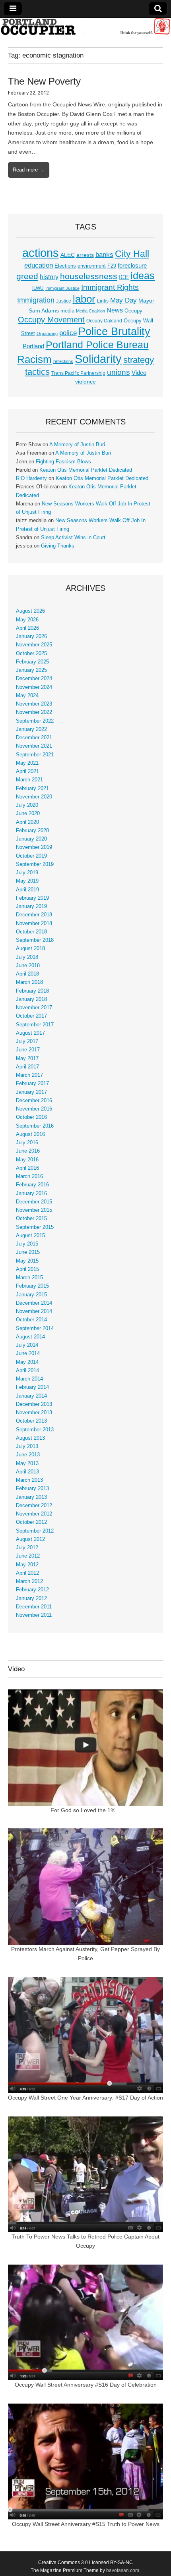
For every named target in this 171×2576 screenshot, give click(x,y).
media (67, 311)
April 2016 (27, 1168)
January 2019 (31, 906)
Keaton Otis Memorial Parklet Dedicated (86, 470)
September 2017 (35, 1025)
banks (104, 255)
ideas (143, 276)
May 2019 (27, 881)
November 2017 (34, 1008)
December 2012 (34, 1506)
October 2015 (31, 1219)
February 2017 (32, 1084)
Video (139, 373)
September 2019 (35, 864)
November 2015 (34, 1210)
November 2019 (34, 847)
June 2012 (28, 1556)
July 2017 (27, 1041)
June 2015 (28, 1252)
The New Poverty (44, 81)
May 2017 (27, 1059)
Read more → (29, 170)
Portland (33, 346)
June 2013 (28, 1455)
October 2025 (31, 654)
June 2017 (28, 1050)
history (49, 277)
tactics (37, 372)
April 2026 (27, 628)
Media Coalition (90, 311)
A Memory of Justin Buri (77, 445)
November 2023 (34, 704)
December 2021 (34, 738)
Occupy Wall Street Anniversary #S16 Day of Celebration (86, 2385)
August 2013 (30, 1438)
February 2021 (32, 789)
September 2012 (35, 1531)
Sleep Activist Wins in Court (73, 538)
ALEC (68, 255)
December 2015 (34, 1202)
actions (41, 253)
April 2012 (27, 1573)
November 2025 (34, 645)
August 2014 (30, 1337)
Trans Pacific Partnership (78, 373)
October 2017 (31, 1016)
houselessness (89, 276)
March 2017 (29, 1075)
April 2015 (27, 1269)
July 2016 (27, 1143)
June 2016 (28, 1151)
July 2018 (27, 957)
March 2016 (29, 1176)
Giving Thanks (58, 546)
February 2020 (32, 831)
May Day (123, 300)
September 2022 (35, 721)
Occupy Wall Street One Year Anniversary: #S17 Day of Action (85, 2098)
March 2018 (29, 982)
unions (119, 372)
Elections (65, 266)
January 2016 (31, 1194)
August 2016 (30, 1134)
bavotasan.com (123, 2570)
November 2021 (34, 746)
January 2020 (31, 839)
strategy (139, 360)
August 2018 (30, 949)
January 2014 (31, 1396)
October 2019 (31, 856)
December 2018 (34, 915)
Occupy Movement (51, 320)
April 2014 (27, 1371)
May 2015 (27, 1261)
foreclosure (132, 266)
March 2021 (29, 780)
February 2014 (32, 1387)
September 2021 (35, 755)
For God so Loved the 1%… (86, 1810)
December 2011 (34, 1607)
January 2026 (31, 636)
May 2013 (27, 1463)
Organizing (47, 334)
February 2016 (32, 1185)
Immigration (36, 300)
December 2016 (34, 1101)
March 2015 (29, 1278)
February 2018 (32, 991)
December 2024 (34, 679)
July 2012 (27, 1548)
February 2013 (32, 1489)
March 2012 (29, 1581)
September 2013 (35, 1430)
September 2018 (35, 940)
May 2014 (27, 1362)
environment (92, 266)
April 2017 (27, 1067)
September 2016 (35, 1126)
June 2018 (28, 966)
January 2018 (31, 999)
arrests (85, 255)
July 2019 (27, 873)
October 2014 (31, 1320)
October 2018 (31, 932)
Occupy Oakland (104, 321)
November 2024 (34, 687)
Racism (34, 359)
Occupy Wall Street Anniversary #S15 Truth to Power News (86, 2524)
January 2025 (31, 670)
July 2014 (27, 1345)
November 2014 (34, 1311)
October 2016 (31, 1117)
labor (84, 299)
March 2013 (29, 1480)
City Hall (132, 254)
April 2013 (27, 1472)
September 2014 (35, 1328)
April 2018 (27, 974)
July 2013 (27, 1446)
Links (103, 301)
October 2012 (31, 1522)
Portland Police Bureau (97, 345)
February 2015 (32, 1286)
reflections (63, 361)
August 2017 (30, 1033)
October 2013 (31, 1421)
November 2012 (34, 1514)
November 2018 (34, 924)
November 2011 (34, 1615)
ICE (124, 277)
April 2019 (27, 890)
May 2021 (27, 763)
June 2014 (28, 1354)
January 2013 (31, 1497)
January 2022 (31, 729)
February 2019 (32, 898)
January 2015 (31, 1295)
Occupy (133, 311)
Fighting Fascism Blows (63, 462)
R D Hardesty (31, 478)
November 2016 (34, 1109)
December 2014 (34, 1303)
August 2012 (30, 1539)
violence (85, 382)
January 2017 (31, 1092)
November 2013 (34, 1413)
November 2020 (34, 797)
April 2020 (27, 822)
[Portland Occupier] (85, 26)
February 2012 (32, 1590)
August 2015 (30, 1236)
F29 (112, 266)
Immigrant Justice (62, 288)
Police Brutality (114, 332)
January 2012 (31, 1598)
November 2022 (34, 712)
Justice (64, 301)
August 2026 (30, 611)
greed (27, 276)
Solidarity (98, 359)
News (115, 310)
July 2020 (27, 805)
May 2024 (27, 696)
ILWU (38, 288)
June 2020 (28, 814)
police (68, 333)
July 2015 (27, 1244)
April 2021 (27, 771)
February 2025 (32, 662)
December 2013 (34, 1404)
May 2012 (27, 1565)
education (39, 265)
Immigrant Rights (110, 287)
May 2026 (27, 620)
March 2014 (29, 1379)
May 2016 (27, 1160)
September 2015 (35, 1227)
